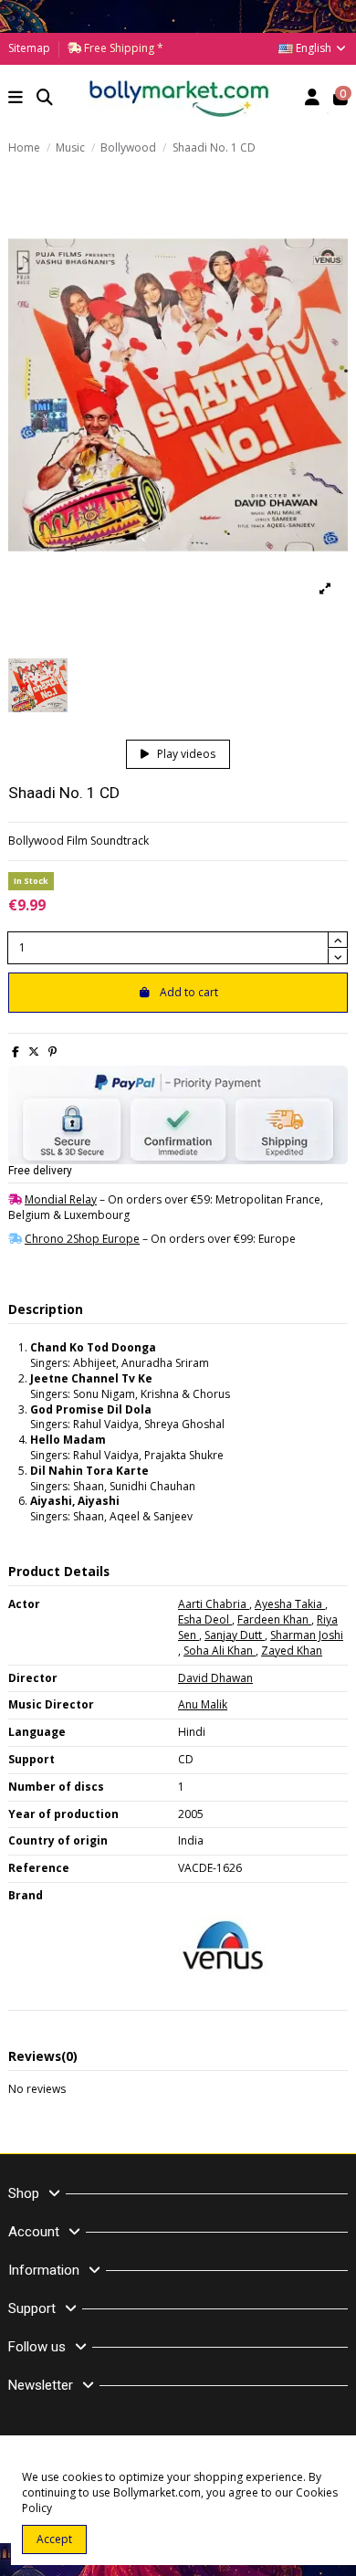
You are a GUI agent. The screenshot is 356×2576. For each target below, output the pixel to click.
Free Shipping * (122, 48)
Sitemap (29, 48)
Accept (54, 2539)
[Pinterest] (52, 1051)
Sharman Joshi (307, 1635)
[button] (16, 99)
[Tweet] (34, 1051)
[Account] (313, 99)
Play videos (185, 754)
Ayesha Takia (290, 1604)
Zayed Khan (292, 1651)
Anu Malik (203, 1704)
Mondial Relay (61, 1199)
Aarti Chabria (214, 1604)
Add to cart (189, 992)
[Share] (16, 1051)
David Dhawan (215, 1678)
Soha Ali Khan (220, 1651)
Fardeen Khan (274, 1619)
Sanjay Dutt (235, 1635)
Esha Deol (205, 1619)
